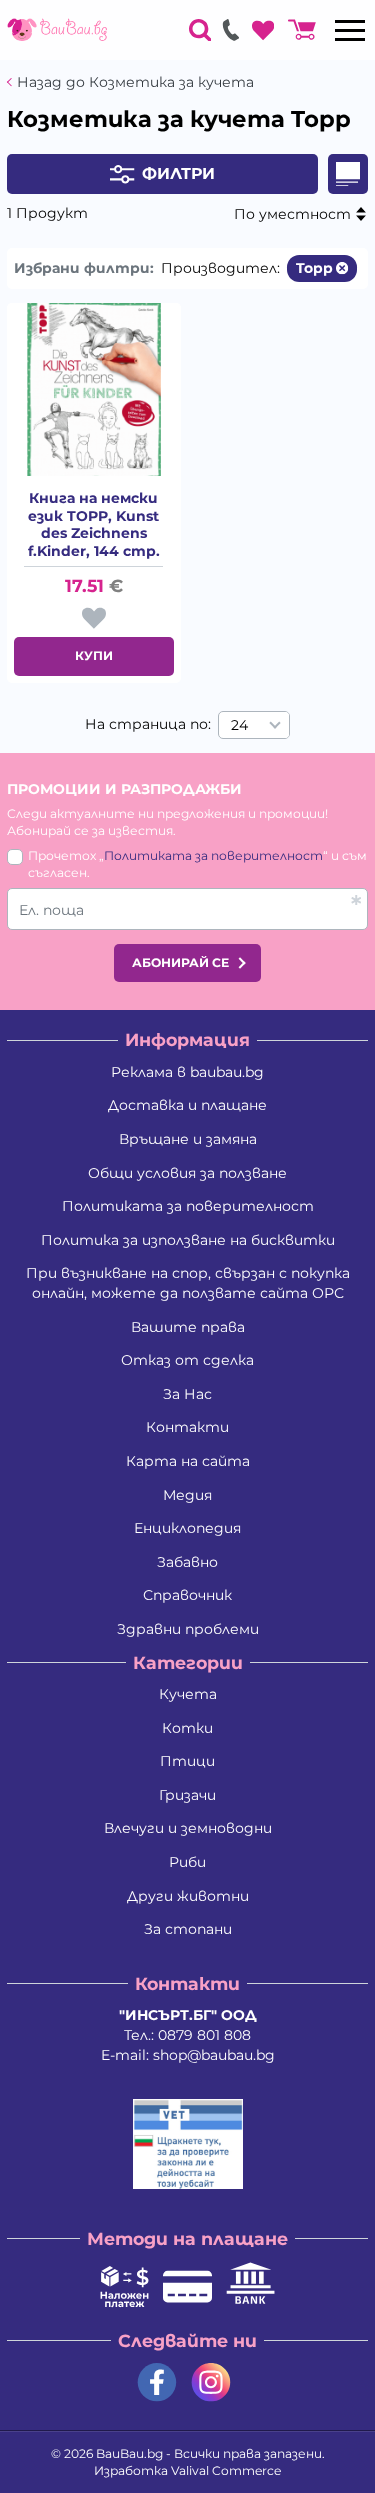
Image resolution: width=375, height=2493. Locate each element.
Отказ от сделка (187, 1360)
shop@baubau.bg (214, 2055)
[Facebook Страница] (157, 2382)
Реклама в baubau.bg (187, 1072)
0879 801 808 (204, 2035)
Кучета (188, 1694)
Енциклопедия (187, 1528)
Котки (187, 1728)
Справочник (187, 1595)
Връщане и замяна (188, 1139)
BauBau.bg (129, 2453)
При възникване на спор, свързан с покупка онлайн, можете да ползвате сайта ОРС (188, 1283)
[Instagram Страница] (211, 2382)
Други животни (188, 1896)
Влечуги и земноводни (188, 1828)
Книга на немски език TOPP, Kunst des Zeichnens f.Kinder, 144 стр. (94, 525)
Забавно (187, 1562)
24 (239, 725)
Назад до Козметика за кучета (135, 82)
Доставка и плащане (187, 1105)
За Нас (187, 1394)
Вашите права (188, 1327)
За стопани (188, 1929)
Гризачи (187, 1795)
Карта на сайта (188, 1461)
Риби (187, 1862)
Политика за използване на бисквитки (188, 1240)
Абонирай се (180, 962)
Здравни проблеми (188, 1629)
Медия (187, 1495)
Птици (187, 1761)
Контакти (187, 1427)
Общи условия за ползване (187, 1173)
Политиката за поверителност (213, 855)
